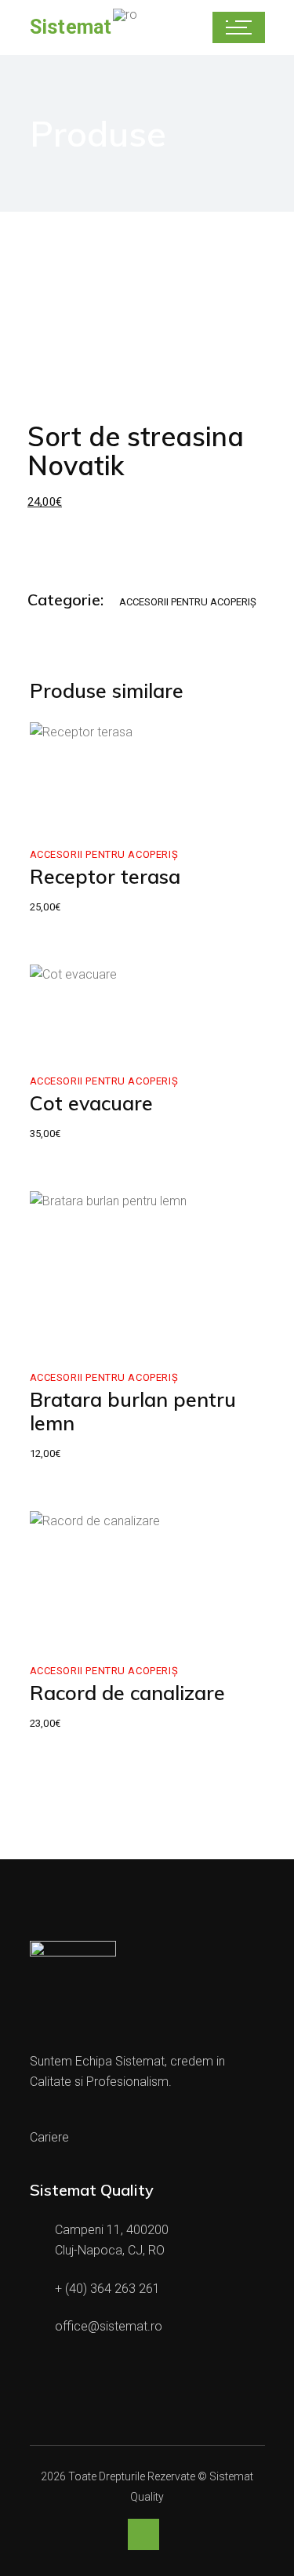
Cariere (49, 2137)
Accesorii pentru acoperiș (188, 602)
